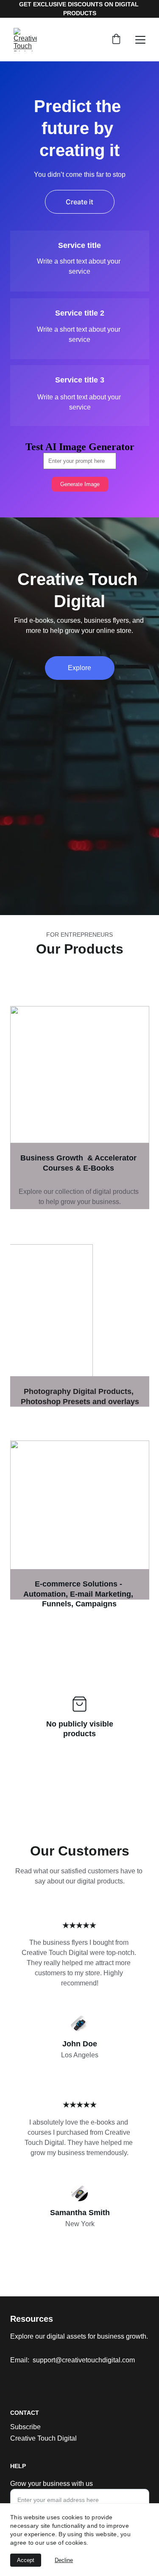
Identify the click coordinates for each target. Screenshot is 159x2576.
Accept (26, 2560)
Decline (64, 2560)
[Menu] (140, 40)
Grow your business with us (52, 2484)
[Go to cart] (116, 40)
